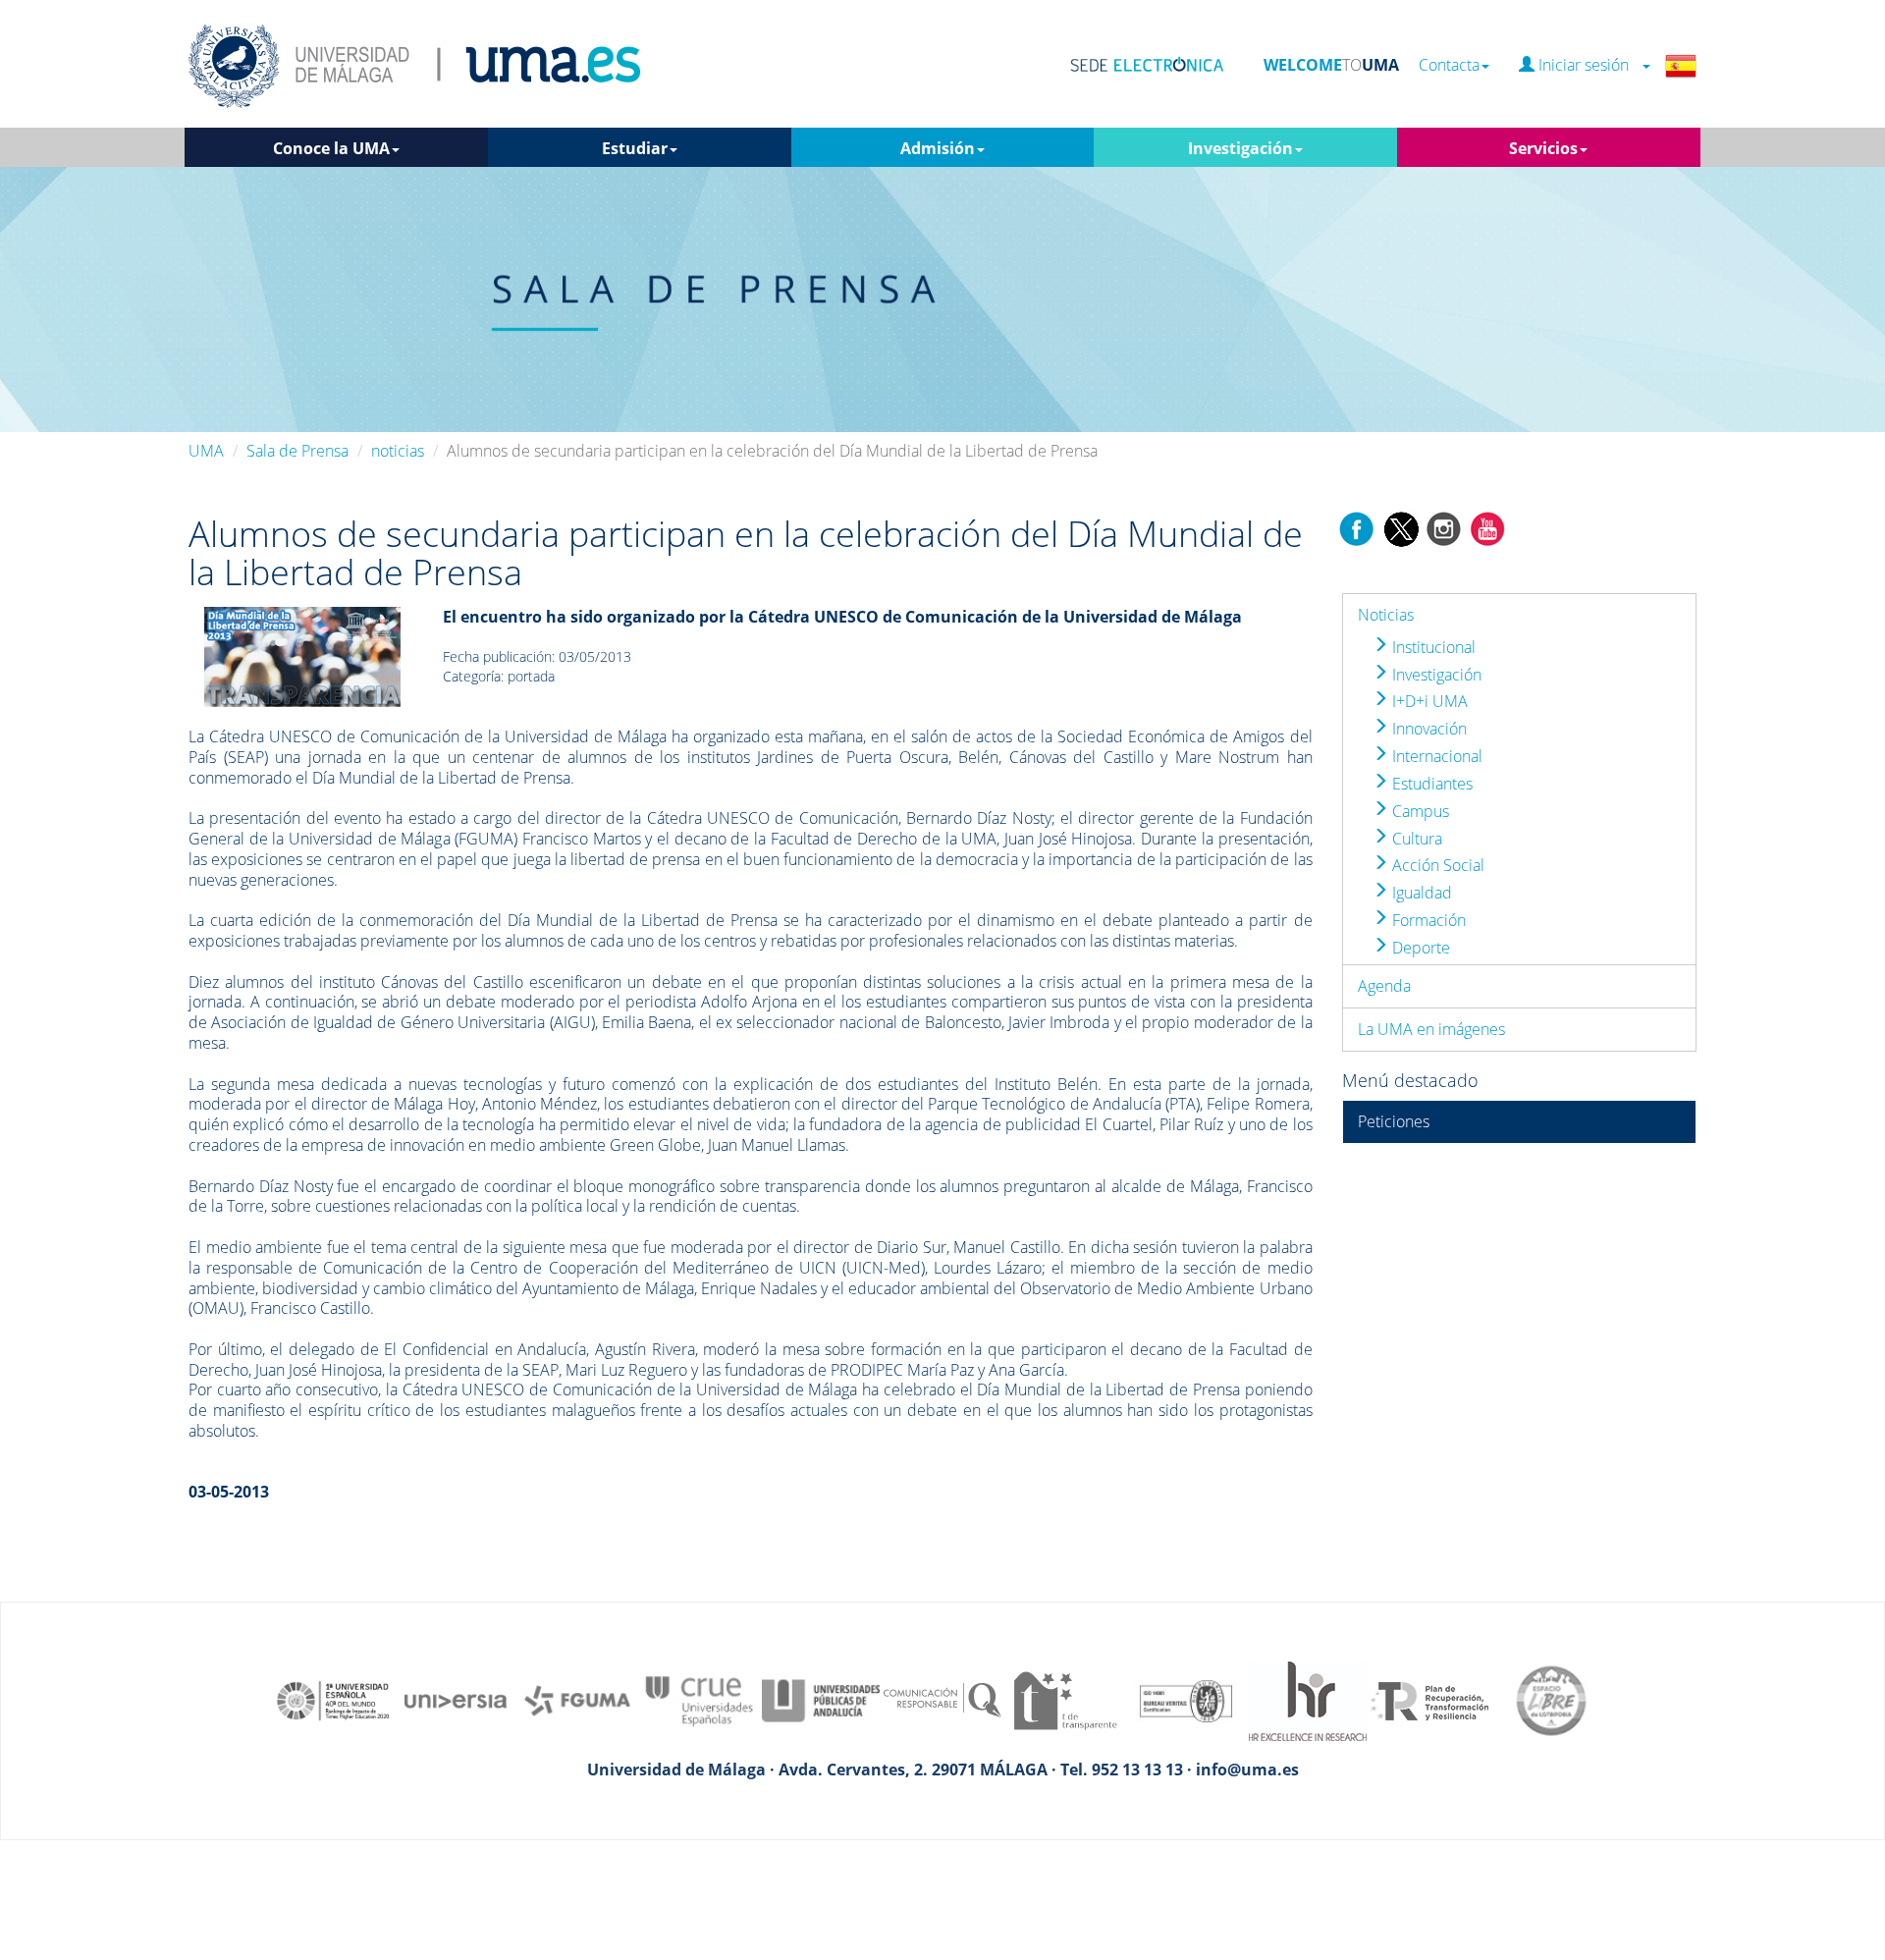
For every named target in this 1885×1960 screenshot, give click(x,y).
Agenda (1384, 986)
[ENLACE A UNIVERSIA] (456, 1699)
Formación (1427, 920)
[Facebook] (1357, 527)
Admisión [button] (938, 148)
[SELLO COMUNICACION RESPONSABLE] (942, 1699)
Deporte (1419, 948)
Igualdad (1420, 893)
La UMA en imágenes (1431, 1029)
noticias (398, 451)
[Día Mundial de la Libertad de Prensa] (302, 655)
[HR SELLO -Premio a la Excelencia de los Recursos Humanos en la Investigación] (1308, 1699)
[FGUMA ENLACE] (577, 1699)
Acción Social (1436, 865)
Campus (1419, 811)
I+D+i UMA (1428, 701)
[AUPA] (821, 1699)
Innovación (1427, 729)
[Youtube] (1487, 527)
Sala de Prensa (297, 451)
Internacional (1435, 756)
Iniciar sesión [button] (1588, 65)
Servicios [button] (1543, 148)
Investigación (1435, 675)
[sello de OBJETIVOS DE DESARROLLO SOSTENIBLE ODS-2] (334, 1699)
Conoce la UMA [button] (331, 148)
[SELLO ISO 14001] (1186, 1699)
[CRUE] (699, 1699)
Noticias (1386, 615)
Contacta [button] (1449, 65)
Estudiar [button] (635, 148)
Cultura (1415, 839)
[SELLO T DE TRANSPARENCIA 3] (1064, 1699)
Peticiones (1394, 1121)
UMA (206, 451)
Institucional (1432, 647)
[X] (1400, 527)
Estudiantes (1430, 784)
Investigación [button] (1240, 148)
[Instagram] (1444, 527)
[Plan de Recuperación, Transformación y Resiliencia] (1429, 1699)
